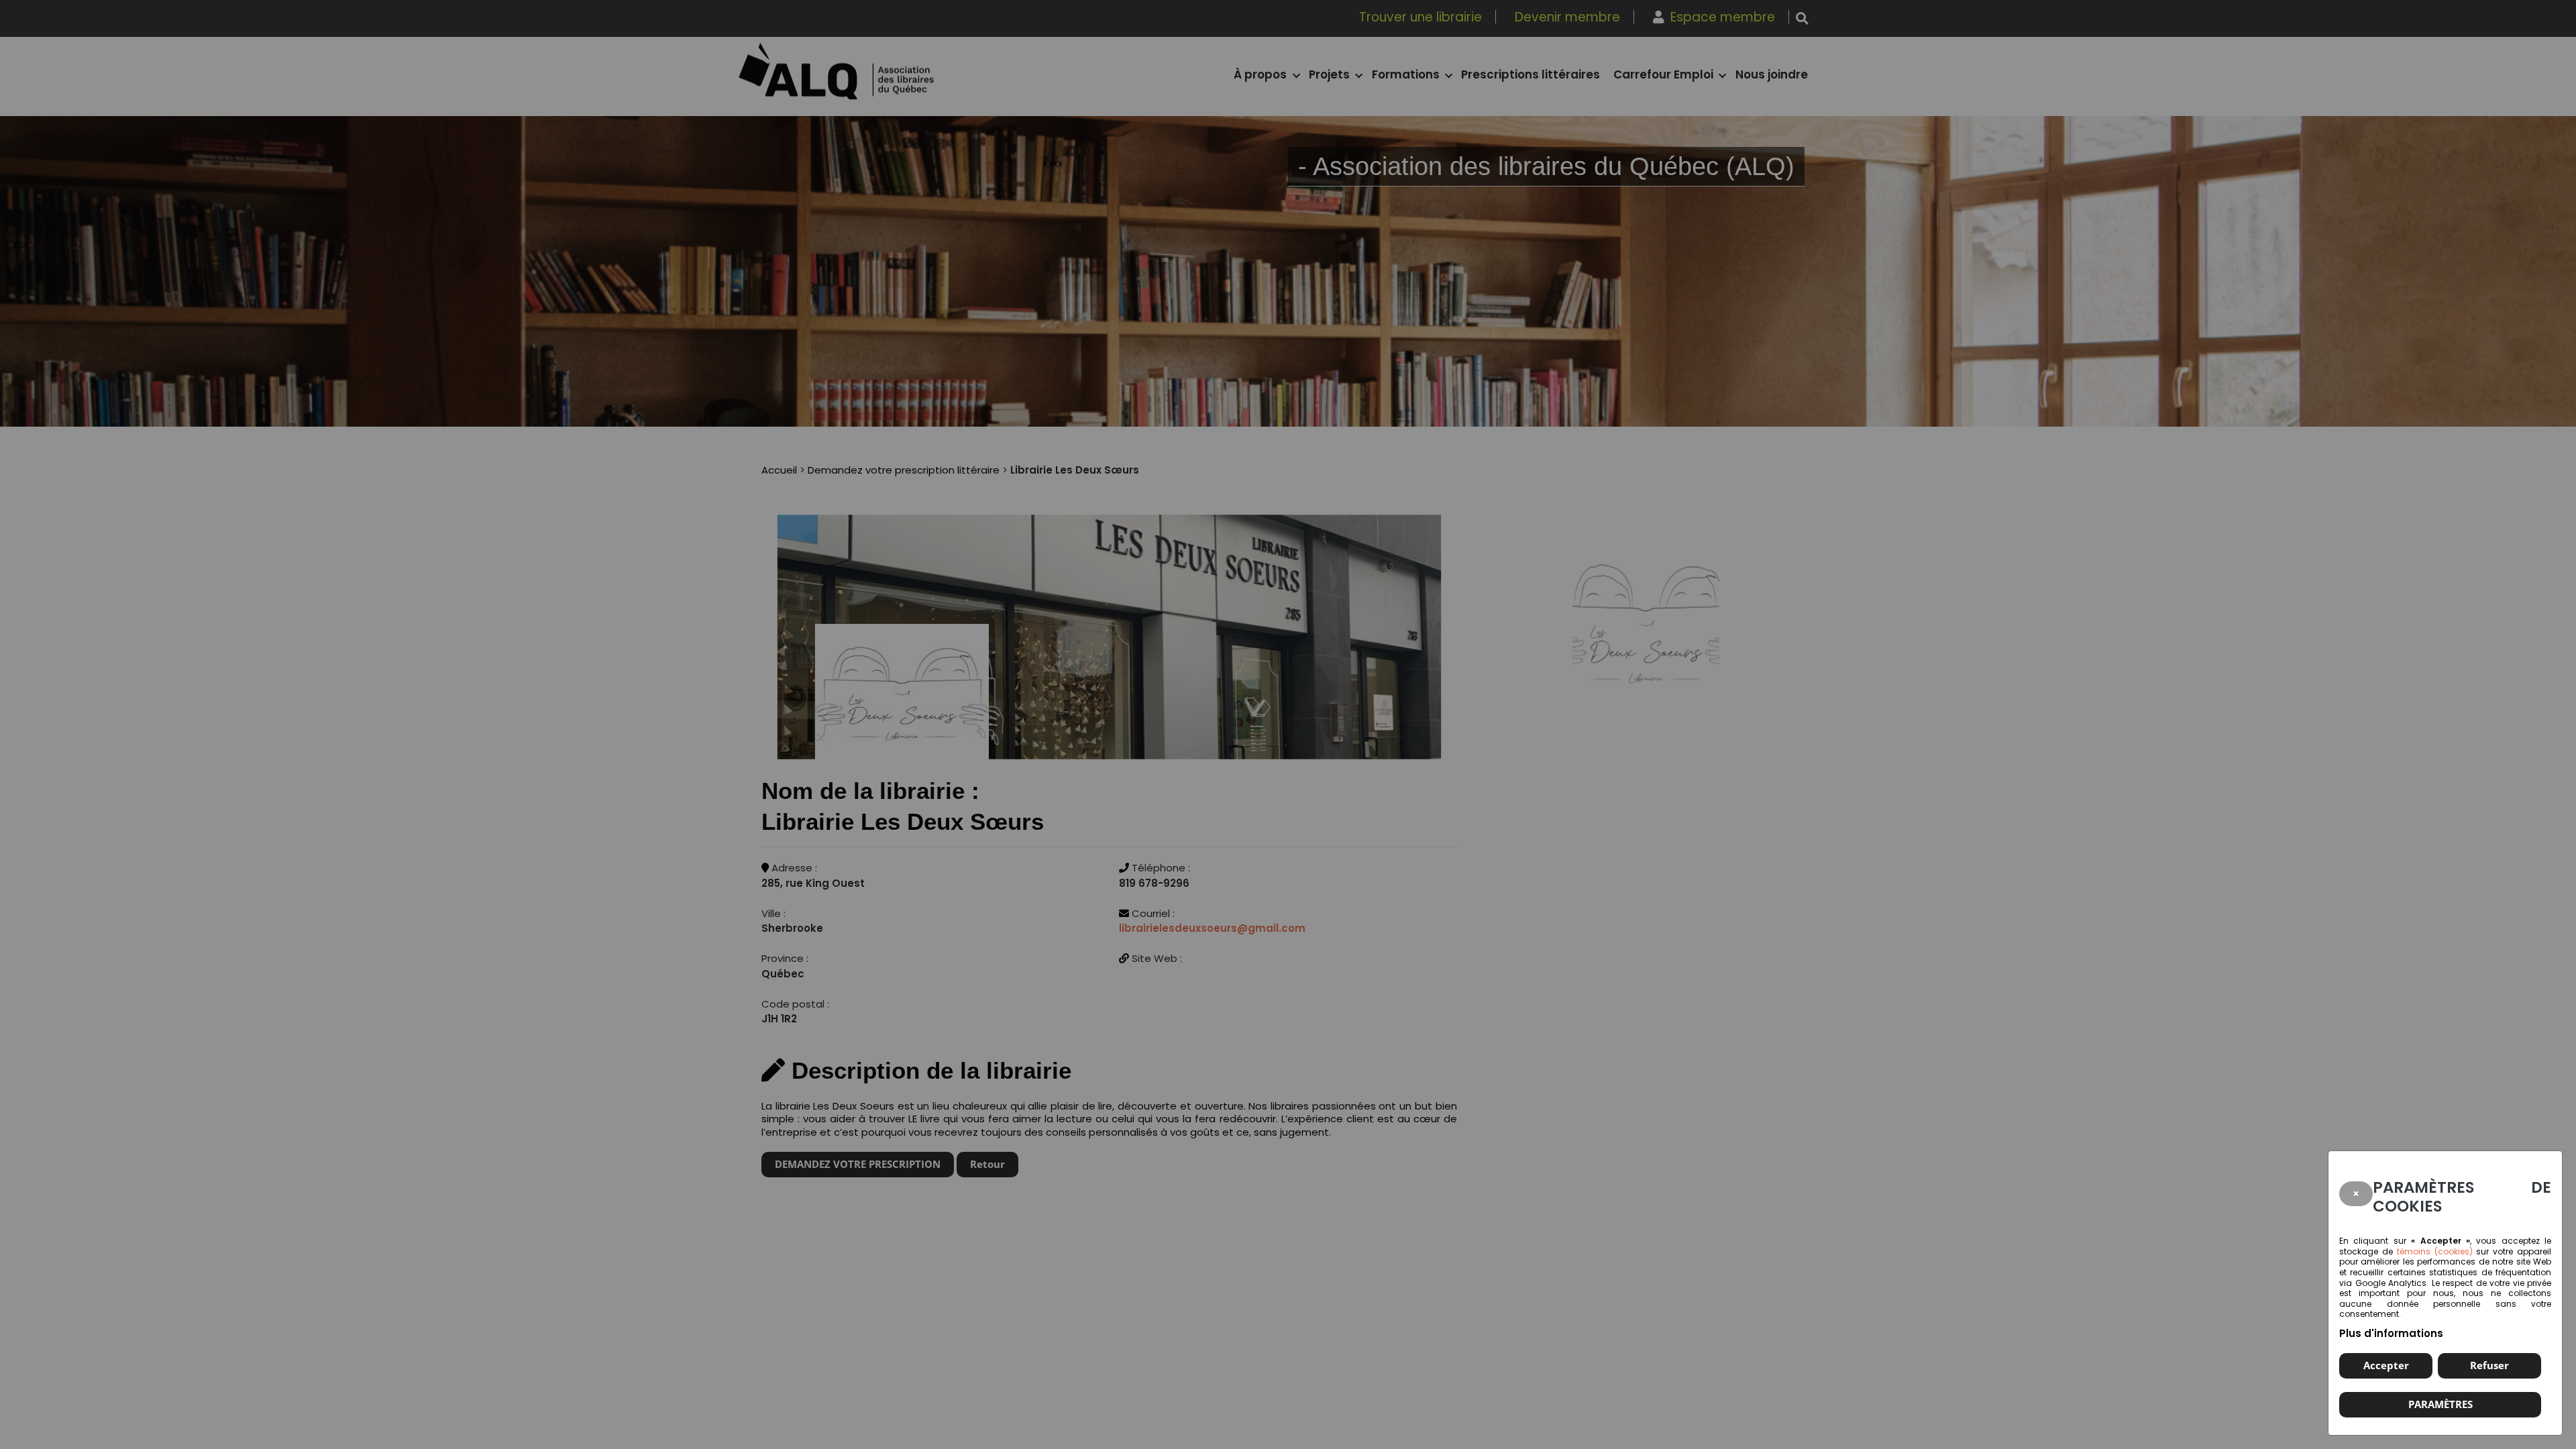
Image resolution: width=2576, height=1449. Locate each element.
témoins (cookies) (2435, 1251)
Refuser (2489, 1365)
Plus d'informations (2391, 1333)
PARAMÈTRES (2440, 1404)
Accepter (2386, 1365)
